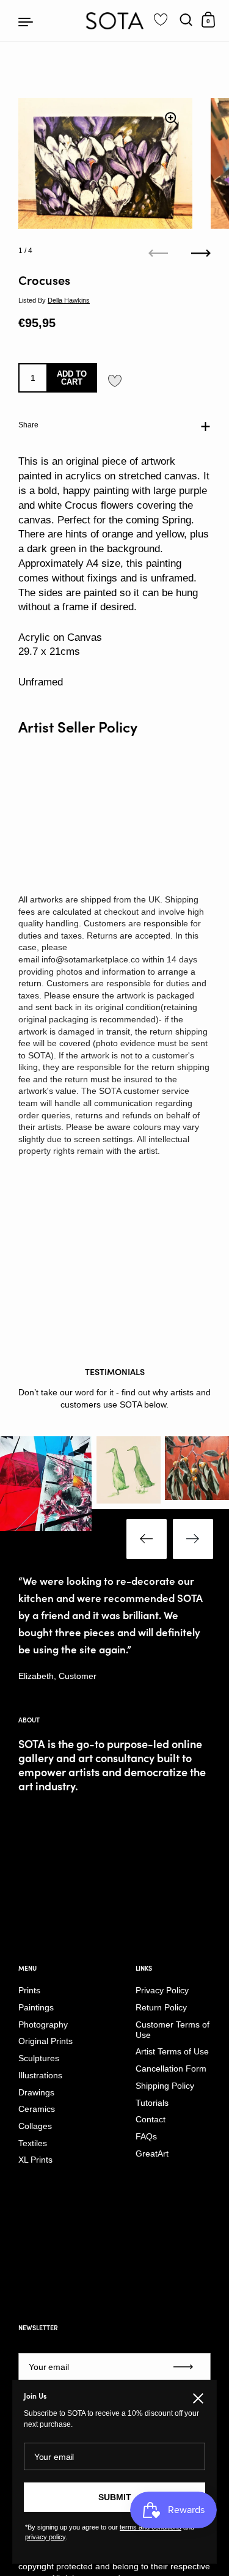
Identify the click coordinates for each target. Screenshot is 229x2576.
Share (28, 425)
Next (193, 1539)
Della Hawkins (69, 300)
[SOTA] (114, 21)
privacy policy (45, 2537)
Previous (147, 1539)
